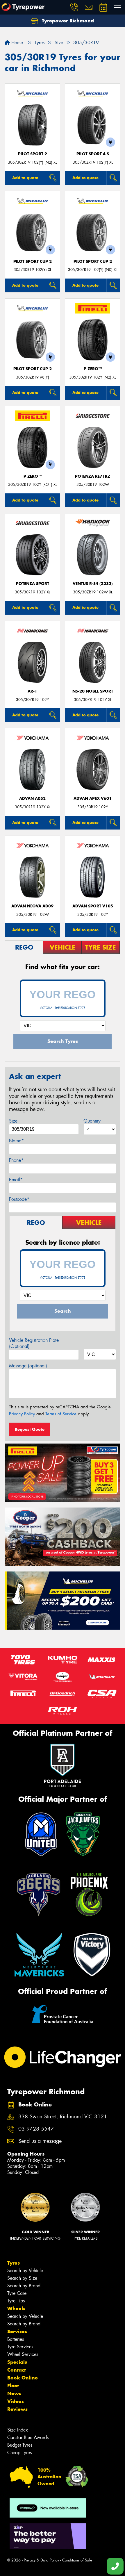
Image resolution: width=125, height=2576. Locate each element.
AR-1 (32, 691)
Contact (17, 2370)
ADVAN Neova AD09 (32, 906)
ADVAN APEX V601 (93, 799)
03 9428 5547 (36, 2129)
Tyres (14, 2263)
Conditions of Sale (77, 2560)
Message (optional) (28, 1366)
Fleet (13, 2386)
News (14, 2393)
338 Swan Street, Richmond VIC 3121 (63, 2117)
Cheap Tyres (19, 2453)
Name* (16, 1141)
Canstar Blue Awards (28, 2437)
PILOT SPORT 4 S (93, 154)
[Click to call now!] (74, 7)
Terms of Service (61, 1414)
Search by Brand (24, 2286)
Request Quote (30, 1429)
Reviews (17, 2409)
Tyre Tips (16, 2301)
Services (17, 2331)
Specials (17, 2362)
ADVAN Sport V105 (93, 906)
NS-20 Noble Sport (93, 691)
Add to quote (25, 178)
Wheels (16, 2309)
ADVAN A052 (32, 799)
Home (16, 43)
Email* (16, 1180)
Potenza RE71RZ (93, 476)
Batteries (16, 2339)
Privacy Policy (22, 1414)
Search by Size (22, 2278)
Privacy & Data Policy (41, 2560)
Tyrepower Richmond (67, 21)
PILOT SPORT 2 (33, 154)
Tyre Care (17, 2293)
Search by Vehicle (25, 2271)
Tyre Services (20, 2347)
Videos (16, 2401)
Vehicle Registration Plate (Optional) (34, 1343)
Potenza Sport (33, 584)
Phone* (16, 1160)
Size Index (18, 2430)
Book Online (23, 2378)
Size (13, 1121)
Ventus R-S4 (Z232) (93, 584)
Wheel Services (23, 2354)
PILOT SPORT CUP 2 (33, 262)
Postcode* (19, 1199)
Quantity (92, 1121)
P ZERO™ (93, 369)
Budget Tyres (20, 2445)
